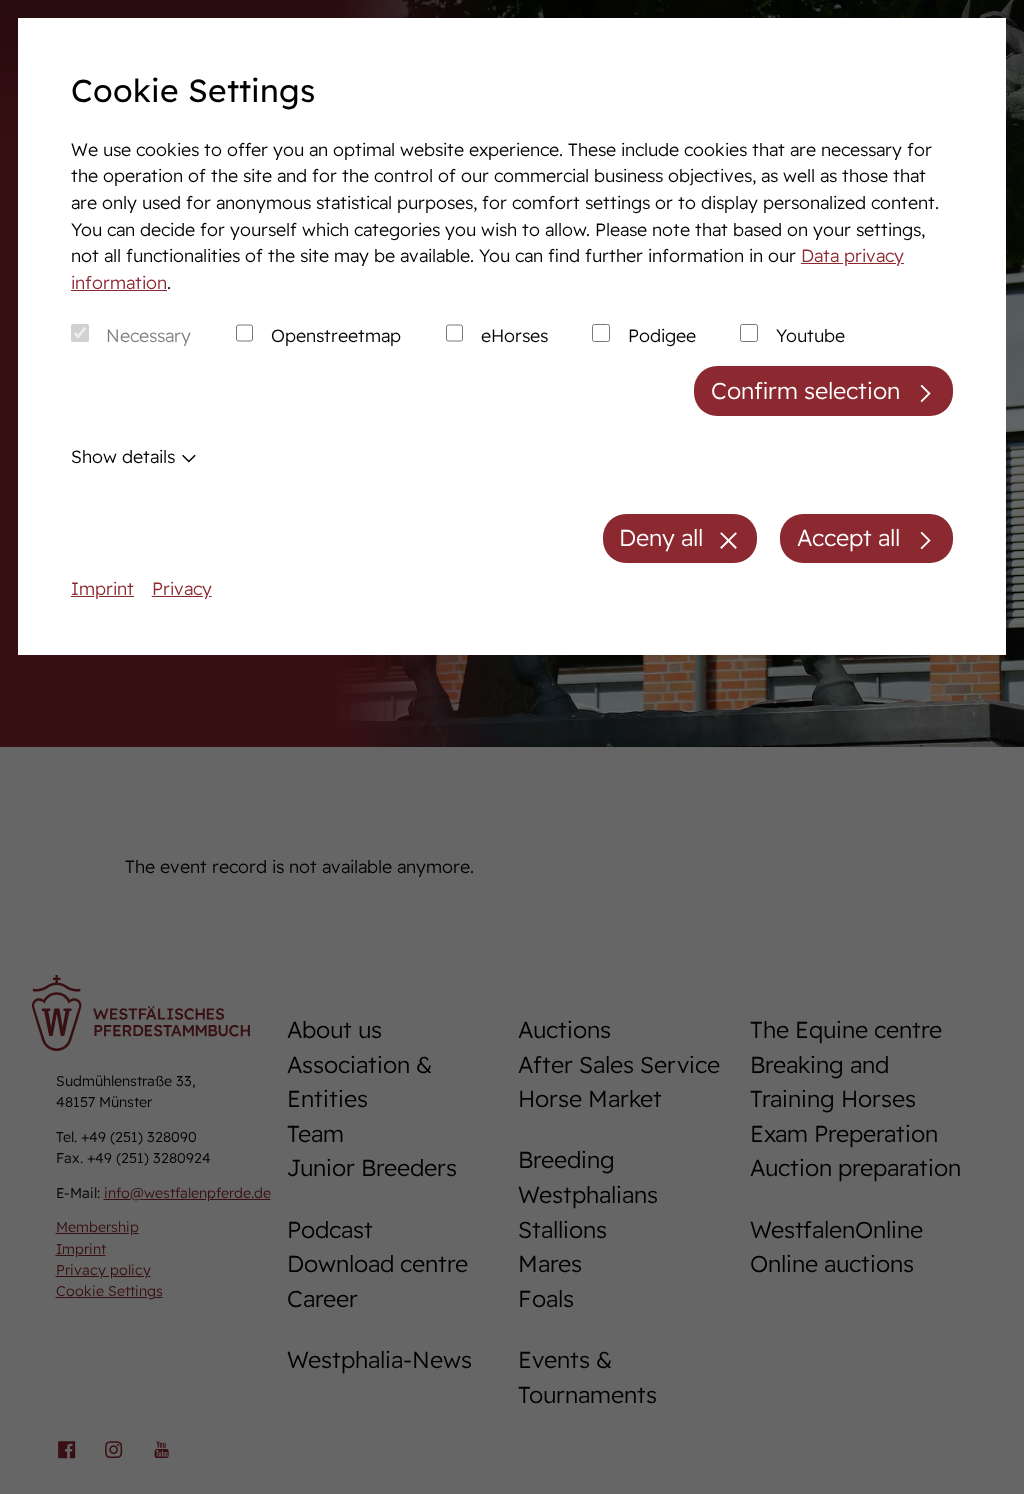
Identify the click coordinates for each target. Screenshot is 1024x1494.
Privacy (182, 588)
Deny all (661, 537)
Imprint (102, 588)
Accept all (848, 537)
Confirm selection (805, 390)
